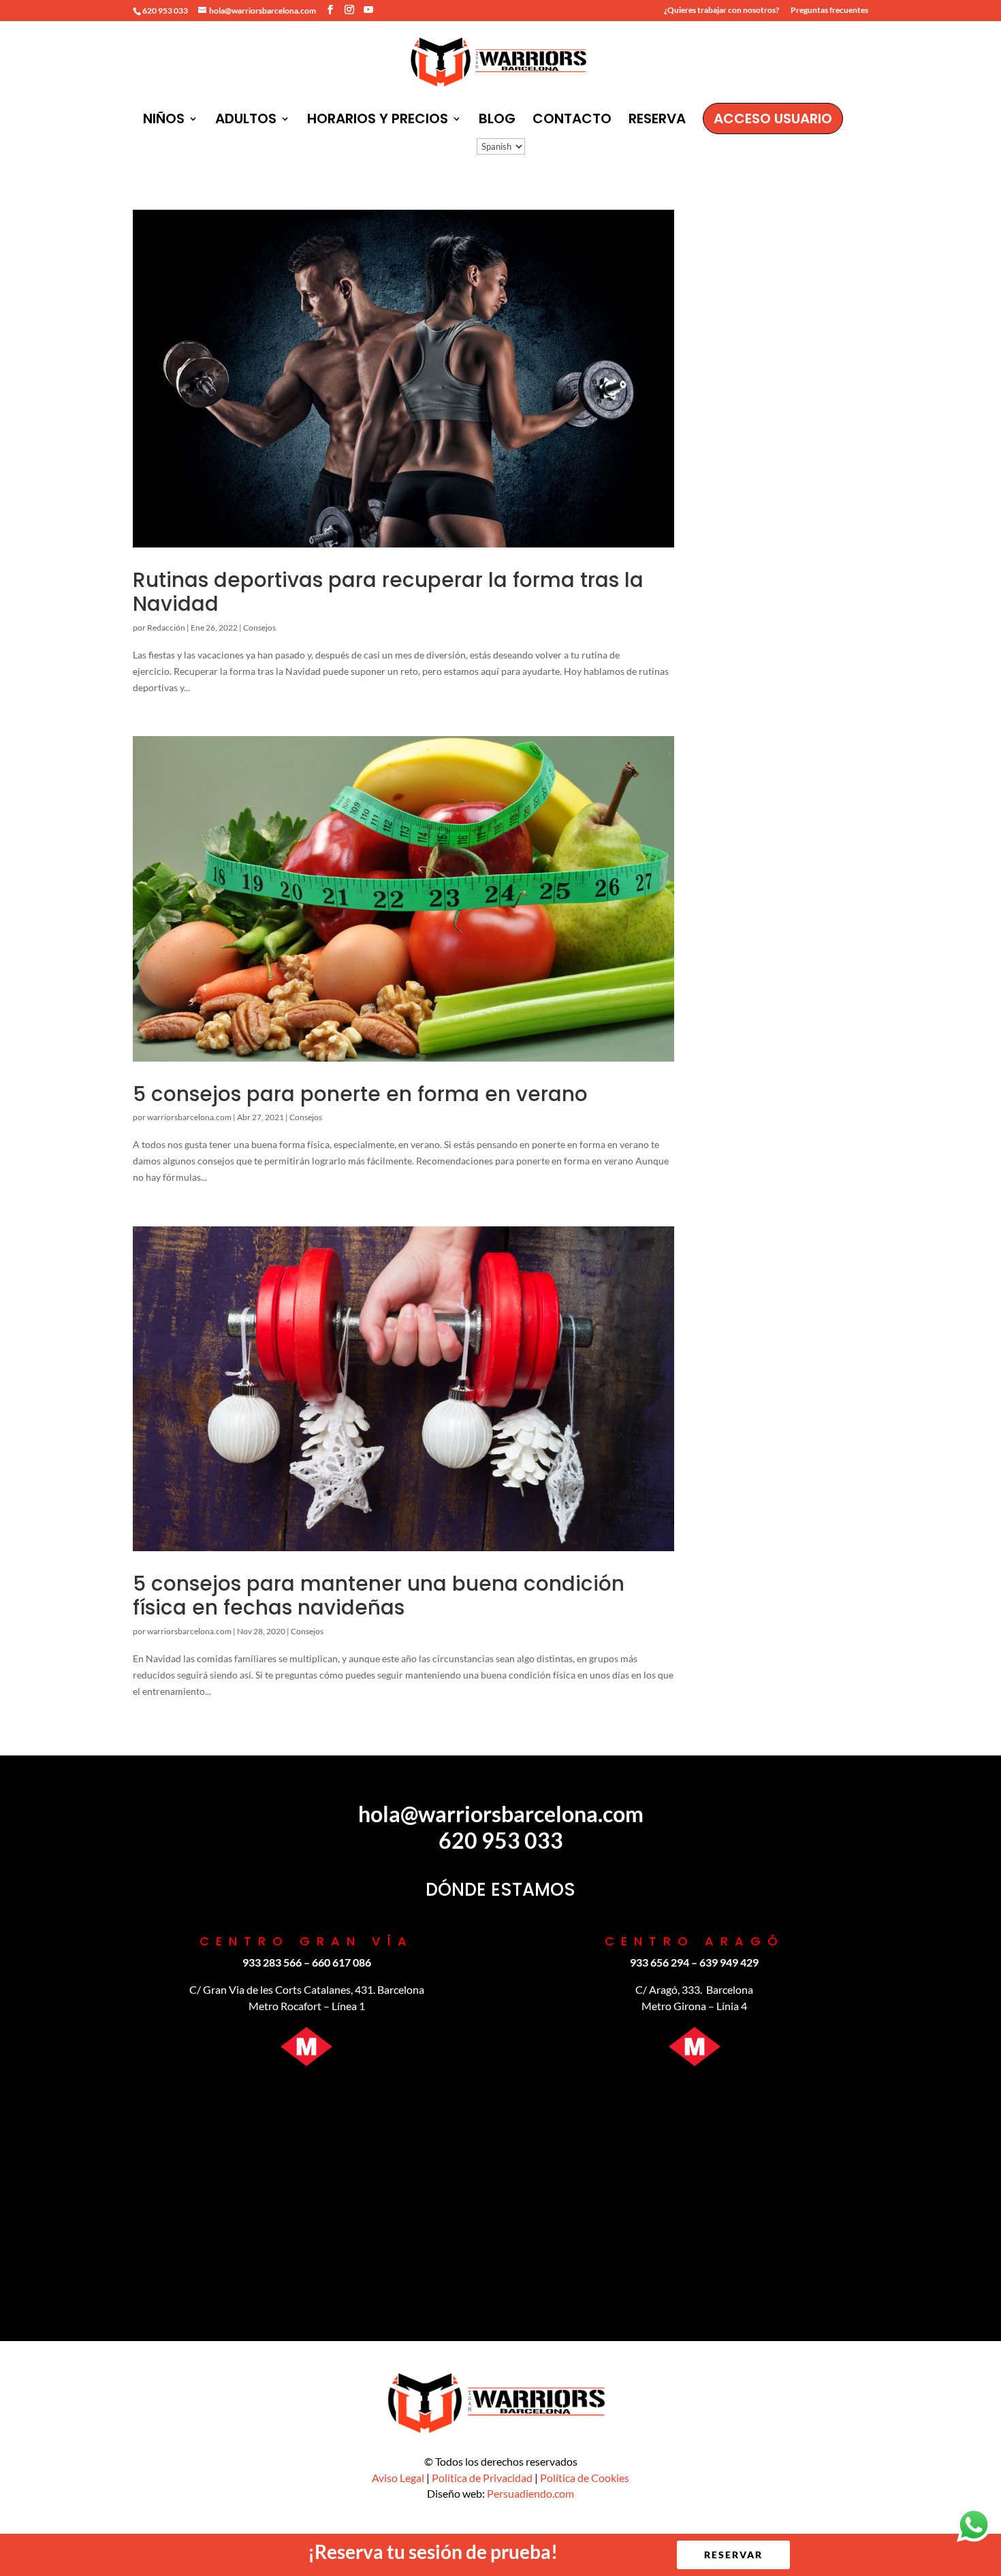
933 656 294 (660, 1962)
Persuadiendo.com (530, 2493)
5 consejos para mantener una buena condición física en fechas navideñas (379, 1595)
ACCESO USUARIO (773, 118)
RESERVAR (733, 2555)
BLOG (497, 121)
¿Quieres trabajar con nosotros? (721, 11)
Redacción (166, 627)
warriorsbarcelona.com (189, 1117)
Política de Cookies (585, 2478)
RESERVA (657, 121)
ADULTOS (246, 121)
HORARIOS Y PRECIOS (378, 121)
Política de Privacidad (482, 2478)
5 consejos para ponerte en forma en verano (360, 1094)
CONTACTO (572, 121)
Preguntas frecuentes (829, 11)
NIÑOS (164, 121)
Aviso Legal (398, 2478)
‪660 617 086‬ (341, 1962)
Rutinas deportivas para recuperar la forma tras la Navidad (388, 592)
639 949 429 (729, 1962)
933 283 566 (272, 1962)
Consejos (259, 627)
